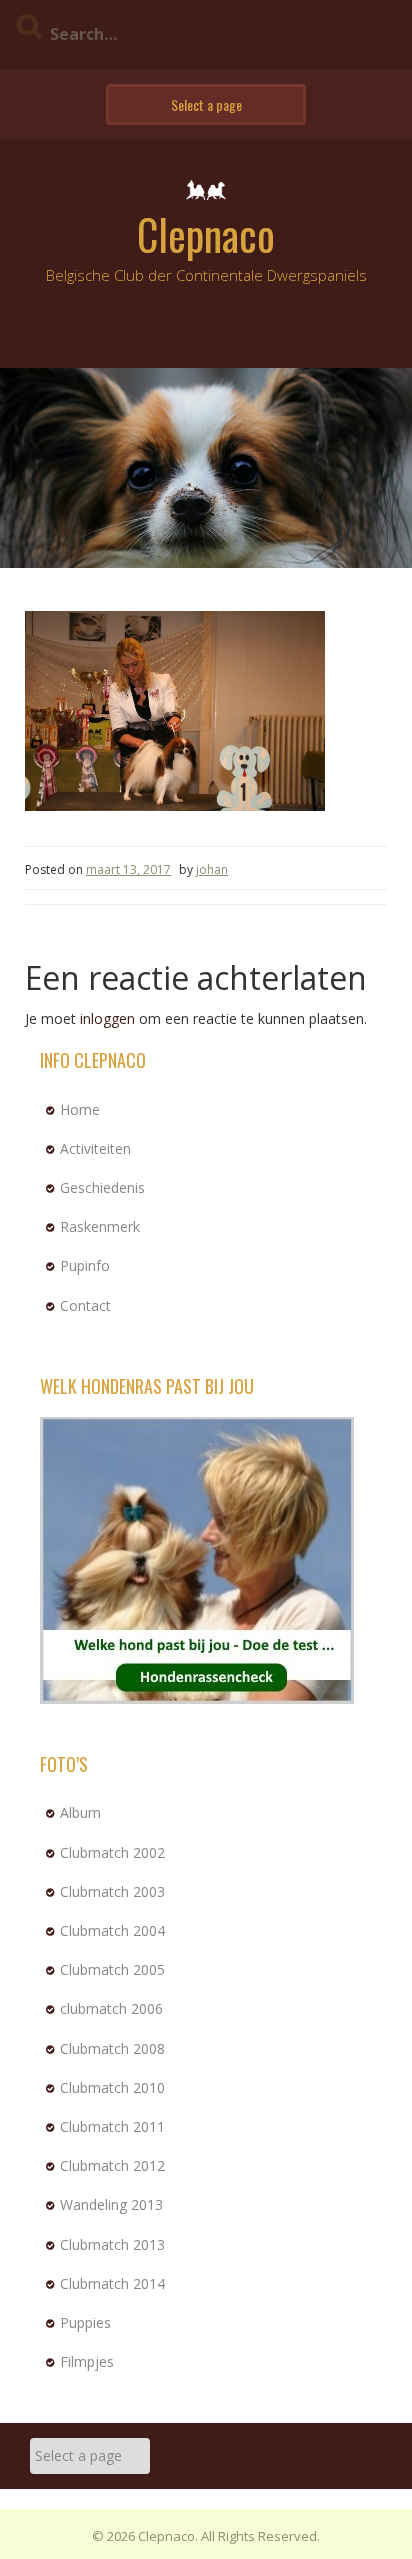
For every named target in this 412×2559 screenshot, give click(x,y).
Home (80, 1109)
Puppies (85, 2322)
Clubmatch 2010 (112, 2087)
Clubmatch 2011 (112, 2126)
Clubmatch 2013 (112, 2244)
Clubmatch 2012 (112, 2165)
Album (80, 1812)
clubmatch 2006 (111, 2008)
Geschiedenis (102, 1187)
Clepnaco (206, 234)
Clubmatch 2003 (112, 1891)
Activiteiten (95, 1148)
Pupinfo (85, 1265)
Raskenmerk (100, 1226)
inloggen (107, 1018)
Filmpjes (87, 2361)
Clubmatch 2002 (112, 1852)
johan (212, 869)
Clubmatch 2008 (112, 2048)
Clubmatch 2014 (112, 2283)
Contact (85, 1305)
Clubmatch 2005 (112, 1969)
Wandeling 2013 (111, 2204)
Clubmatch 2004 (112, 1930)
